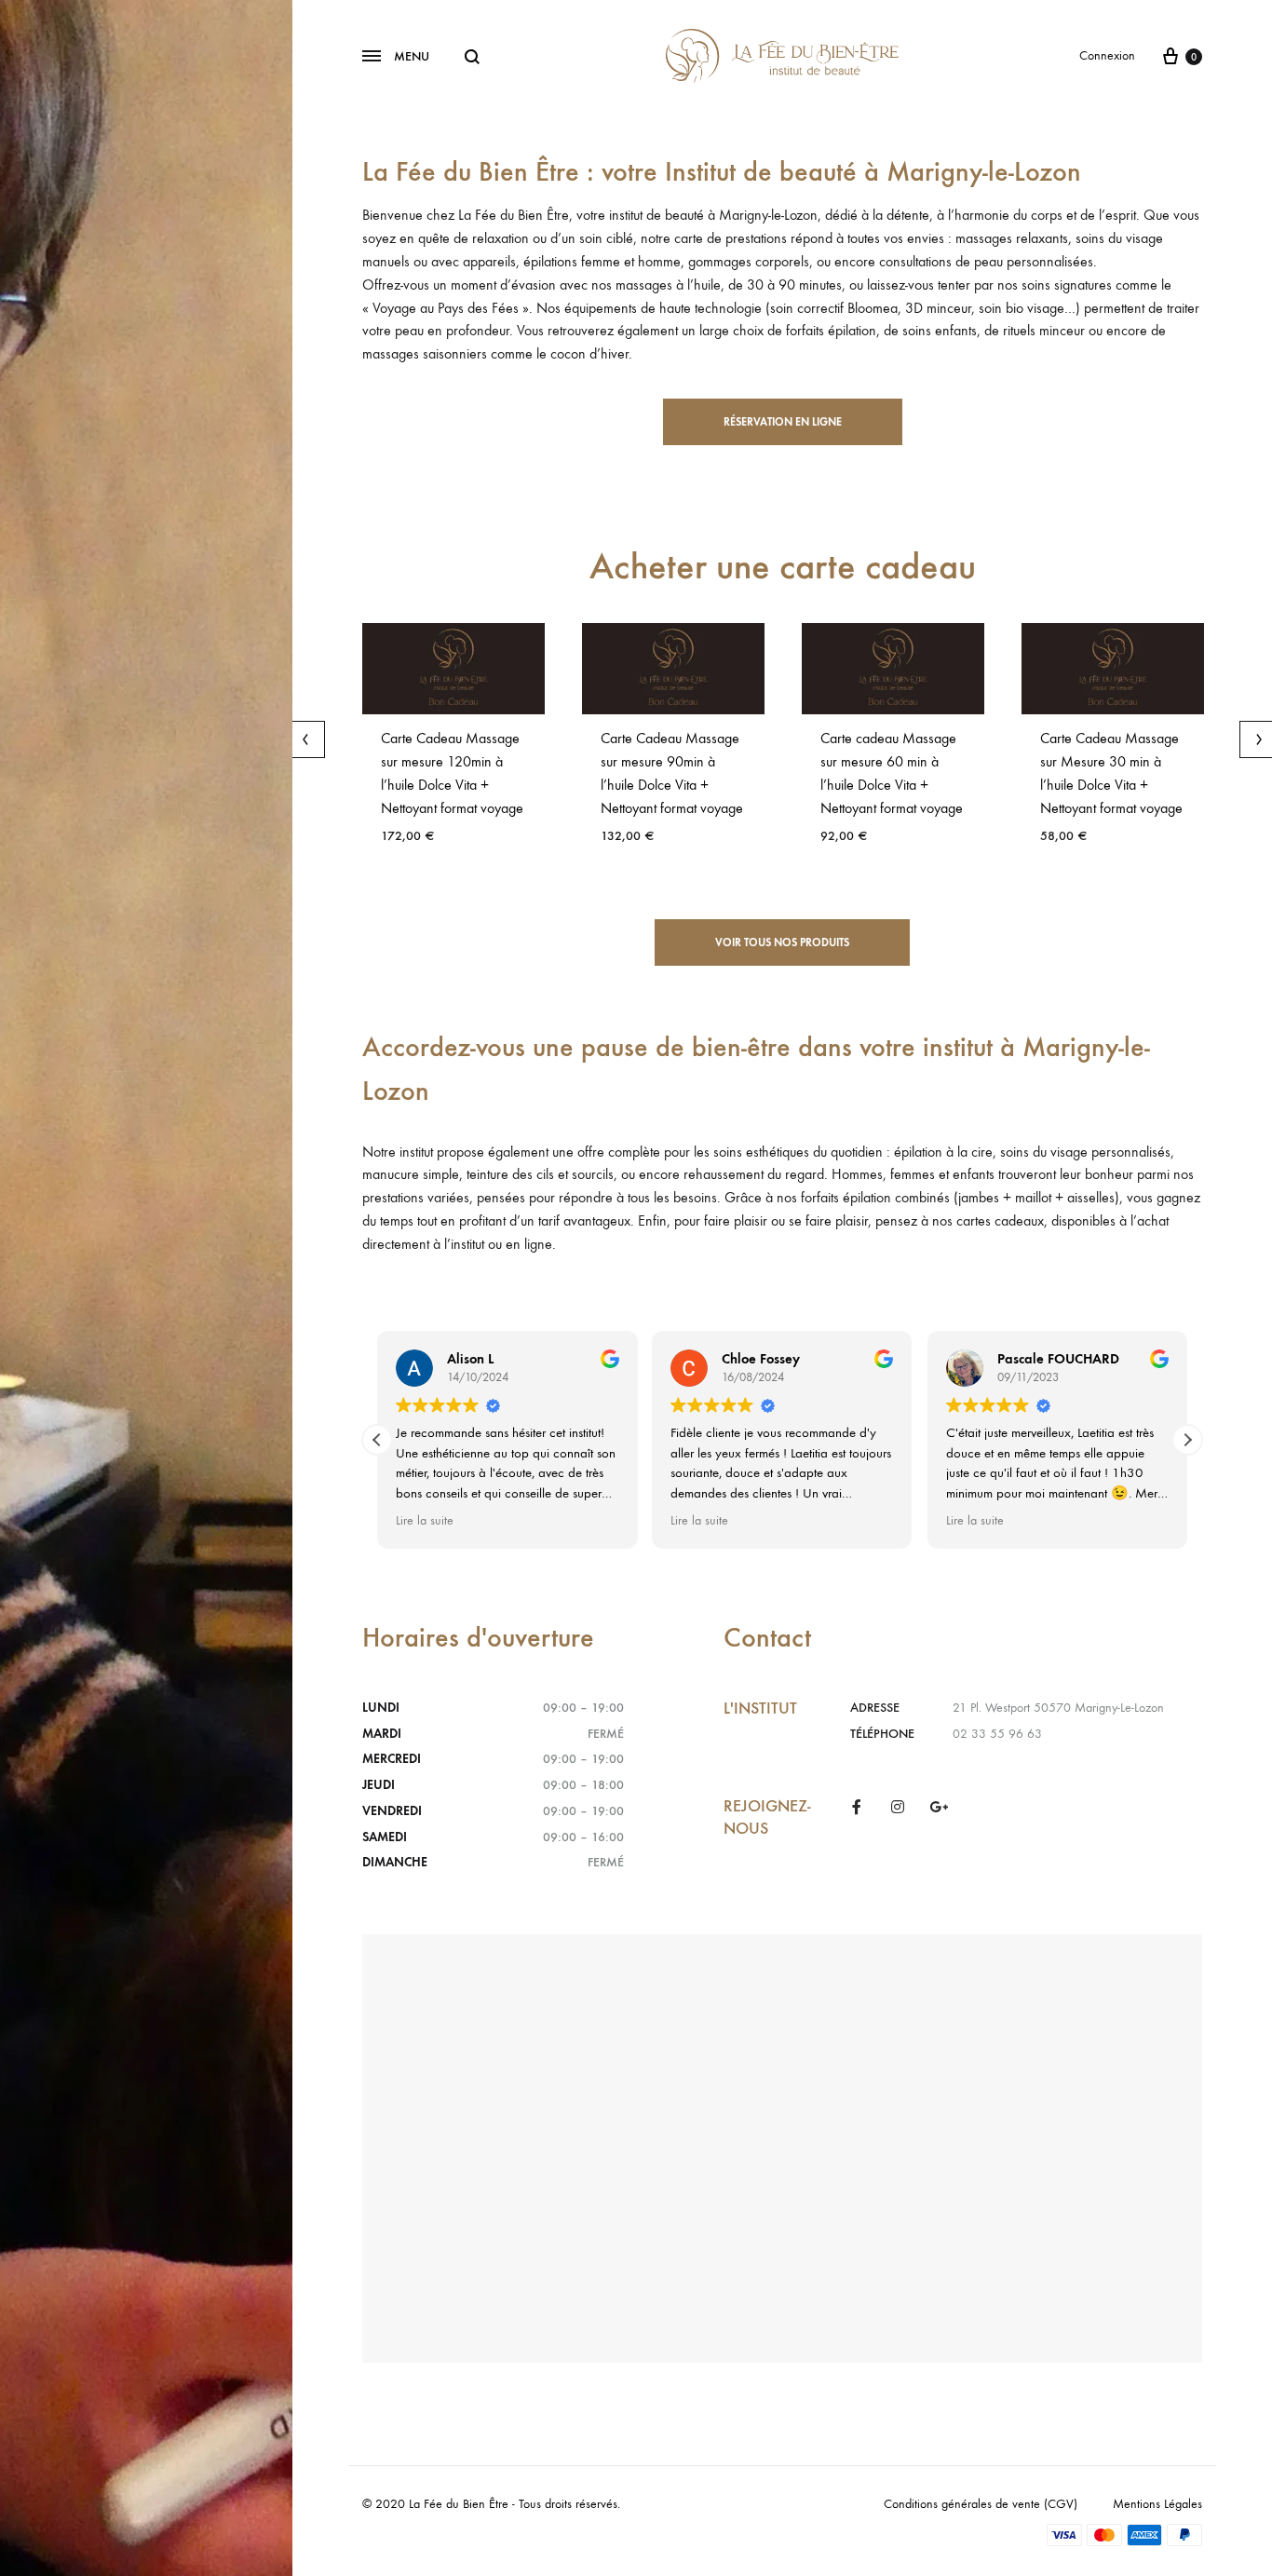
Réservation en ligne (783, 422)
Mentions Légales (1157, 2504)
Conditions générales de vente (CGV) (981, 2504)
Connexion (1107, 55)
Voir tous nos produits (782, 942)
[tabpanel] (453, 741)
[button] (1187, 1440)
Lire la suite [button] (425, 1521)
